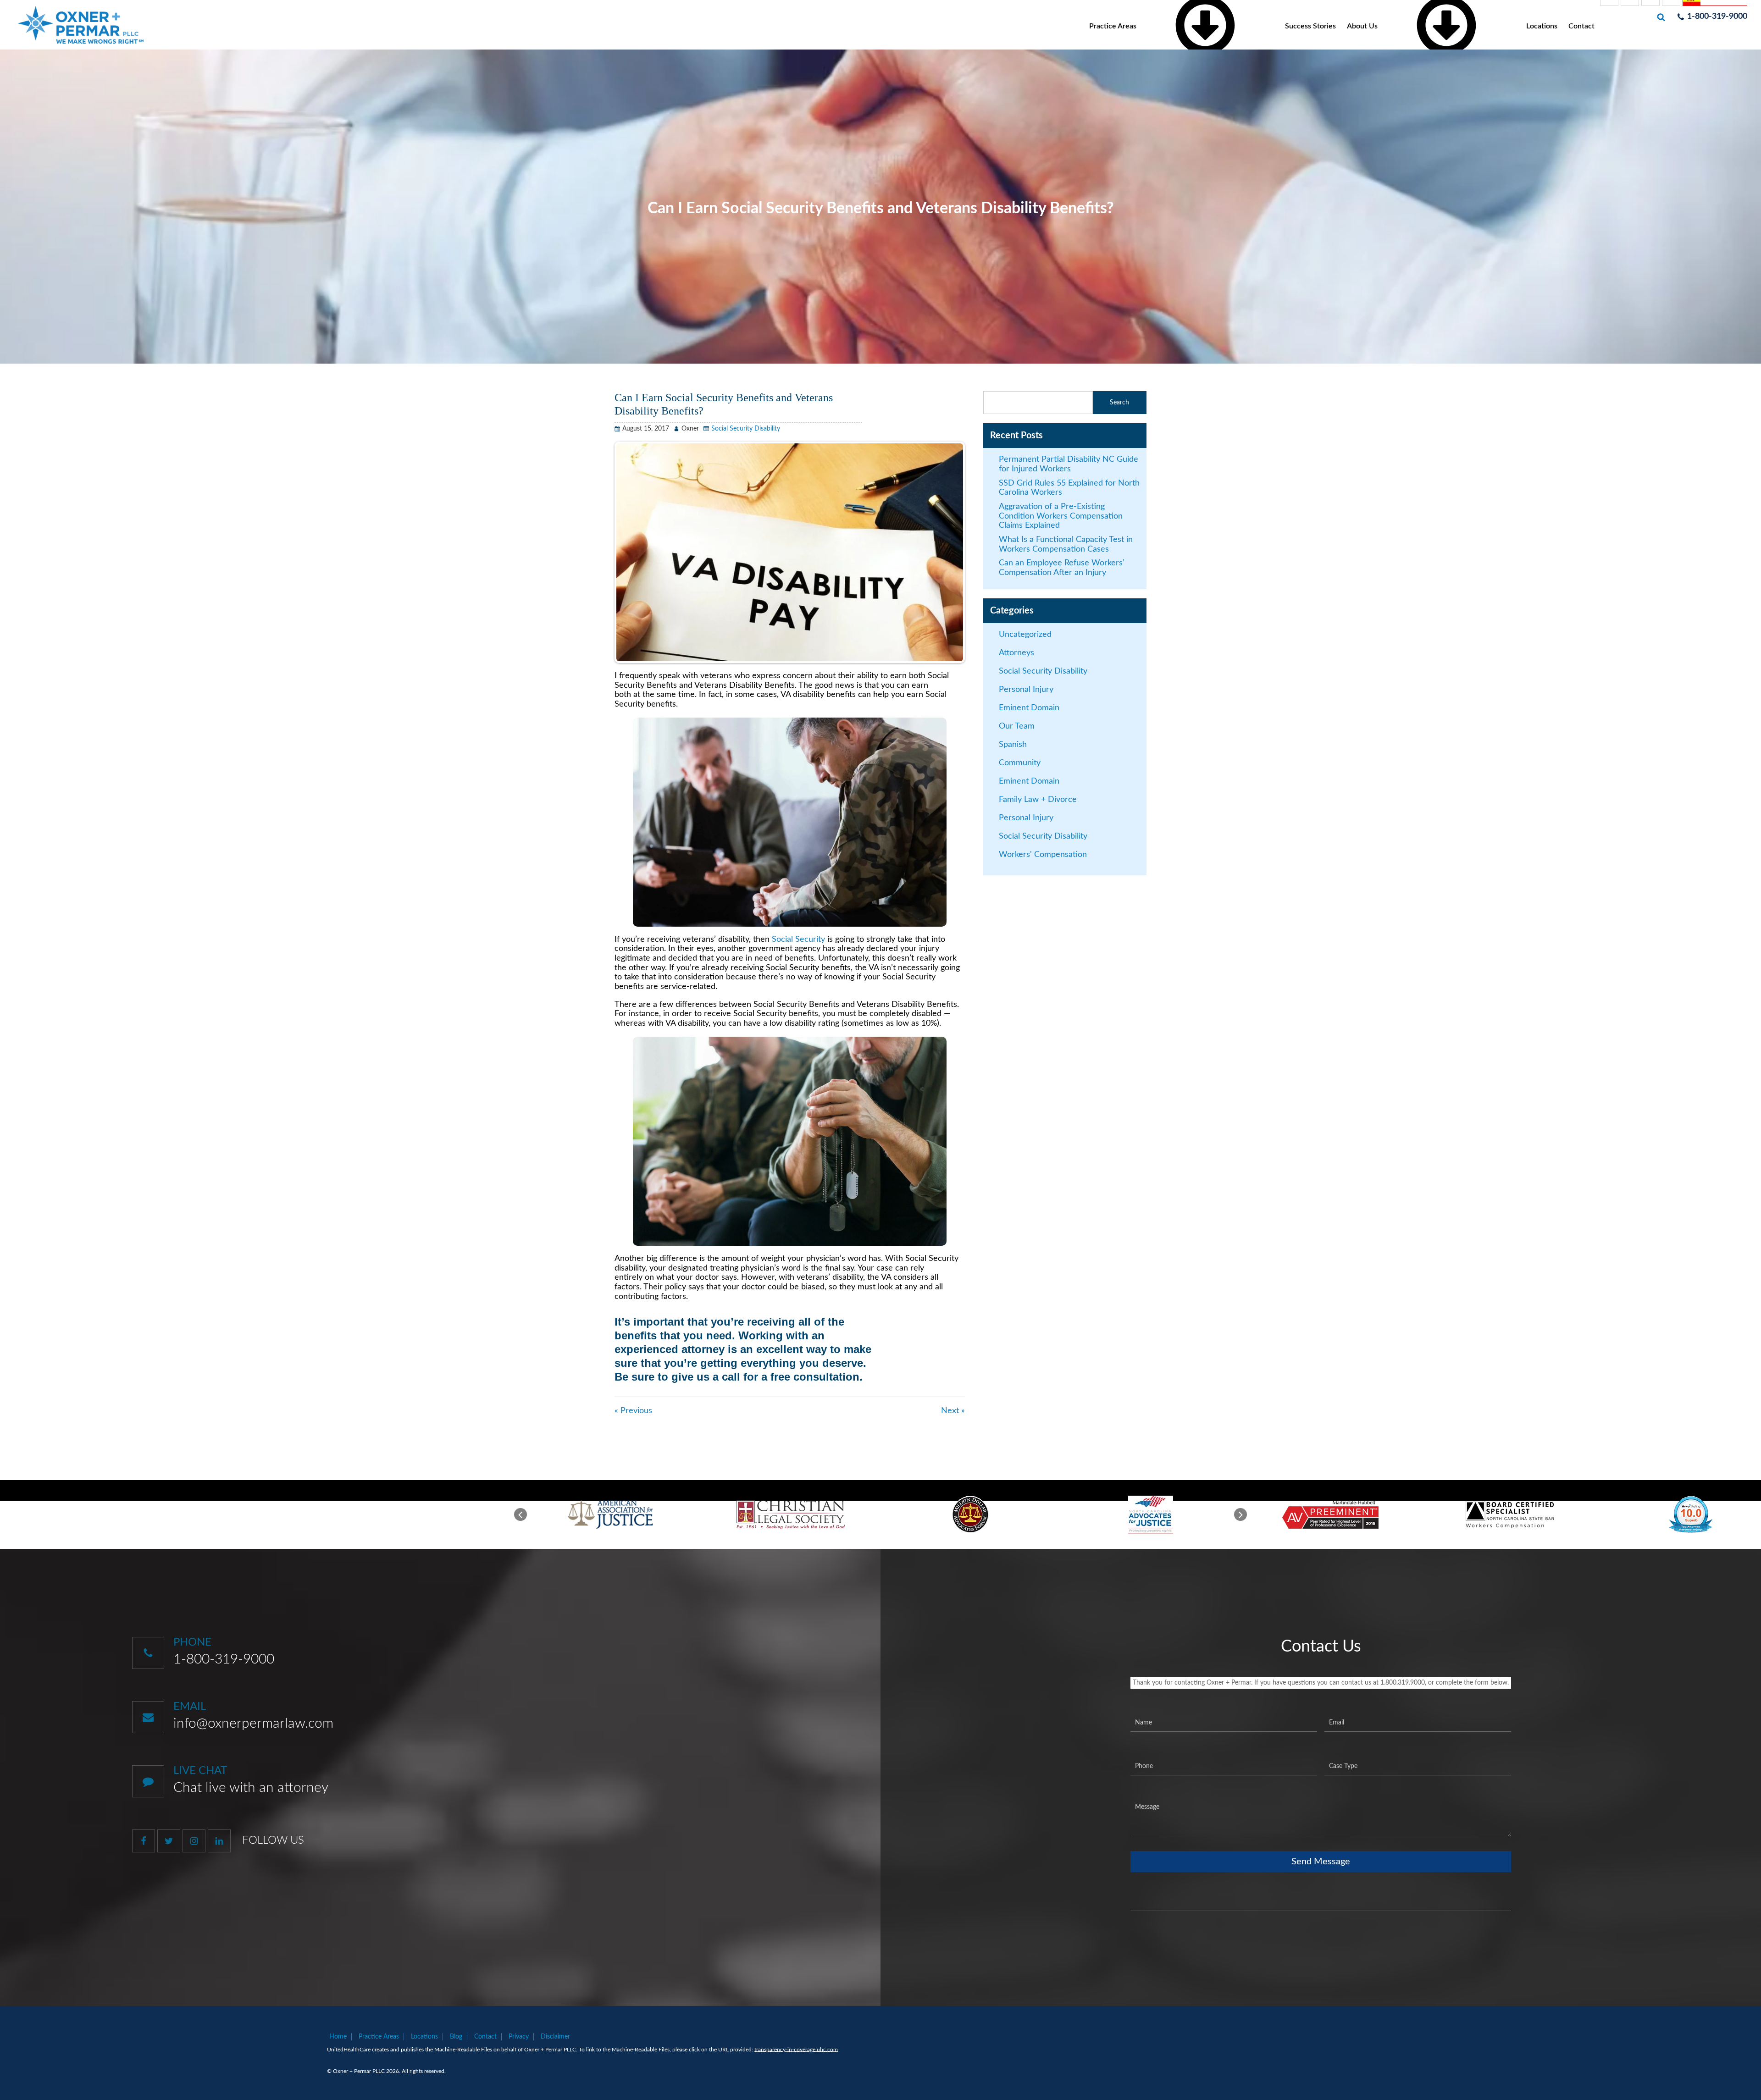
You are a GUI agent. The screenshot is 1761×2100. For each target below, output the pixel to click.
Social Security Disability (746, 429)
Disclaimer (555, 2037)
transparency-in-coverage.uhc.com (796, 2050)
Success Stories (1310, 26)
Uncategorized (1025, 635)
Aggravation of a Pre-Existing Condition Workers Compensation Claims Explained (1061, 516)
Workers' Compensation (1043, 855)
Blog (456, 2037)
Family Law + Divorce (1038, 800)
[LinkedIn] (219, 1841)
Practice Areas (379, 2037)
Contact (1581, 26)
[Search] (1662, 17)
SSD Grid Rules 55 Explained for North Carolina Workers (1069, 488)
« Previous (633, 1411)
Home (338, 2037)
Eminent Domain (1029, 708)
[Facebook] (144, 1841)
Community (1020, 763)
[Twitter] (169, 1841)
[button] (521, 1514)
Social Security (797, 939)
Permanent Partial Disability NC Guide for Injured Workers (1069, 464)
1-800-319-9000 (224, 1659)
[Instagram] (194, 1841)
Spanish (1013, 745)
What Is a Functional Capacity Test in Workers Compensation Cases (1066, 544)
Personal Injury (1026, 690)
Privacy (519, 2037)
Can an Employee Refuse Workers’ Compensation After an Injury (1062, 568)
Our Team (1017, 726)
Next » (953, 1411)
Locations (1542, 26)
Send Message (1321, 1862)
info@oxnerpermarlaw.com (253, 1724)
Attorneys (1016, 653)
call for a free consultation (791, 1377)
